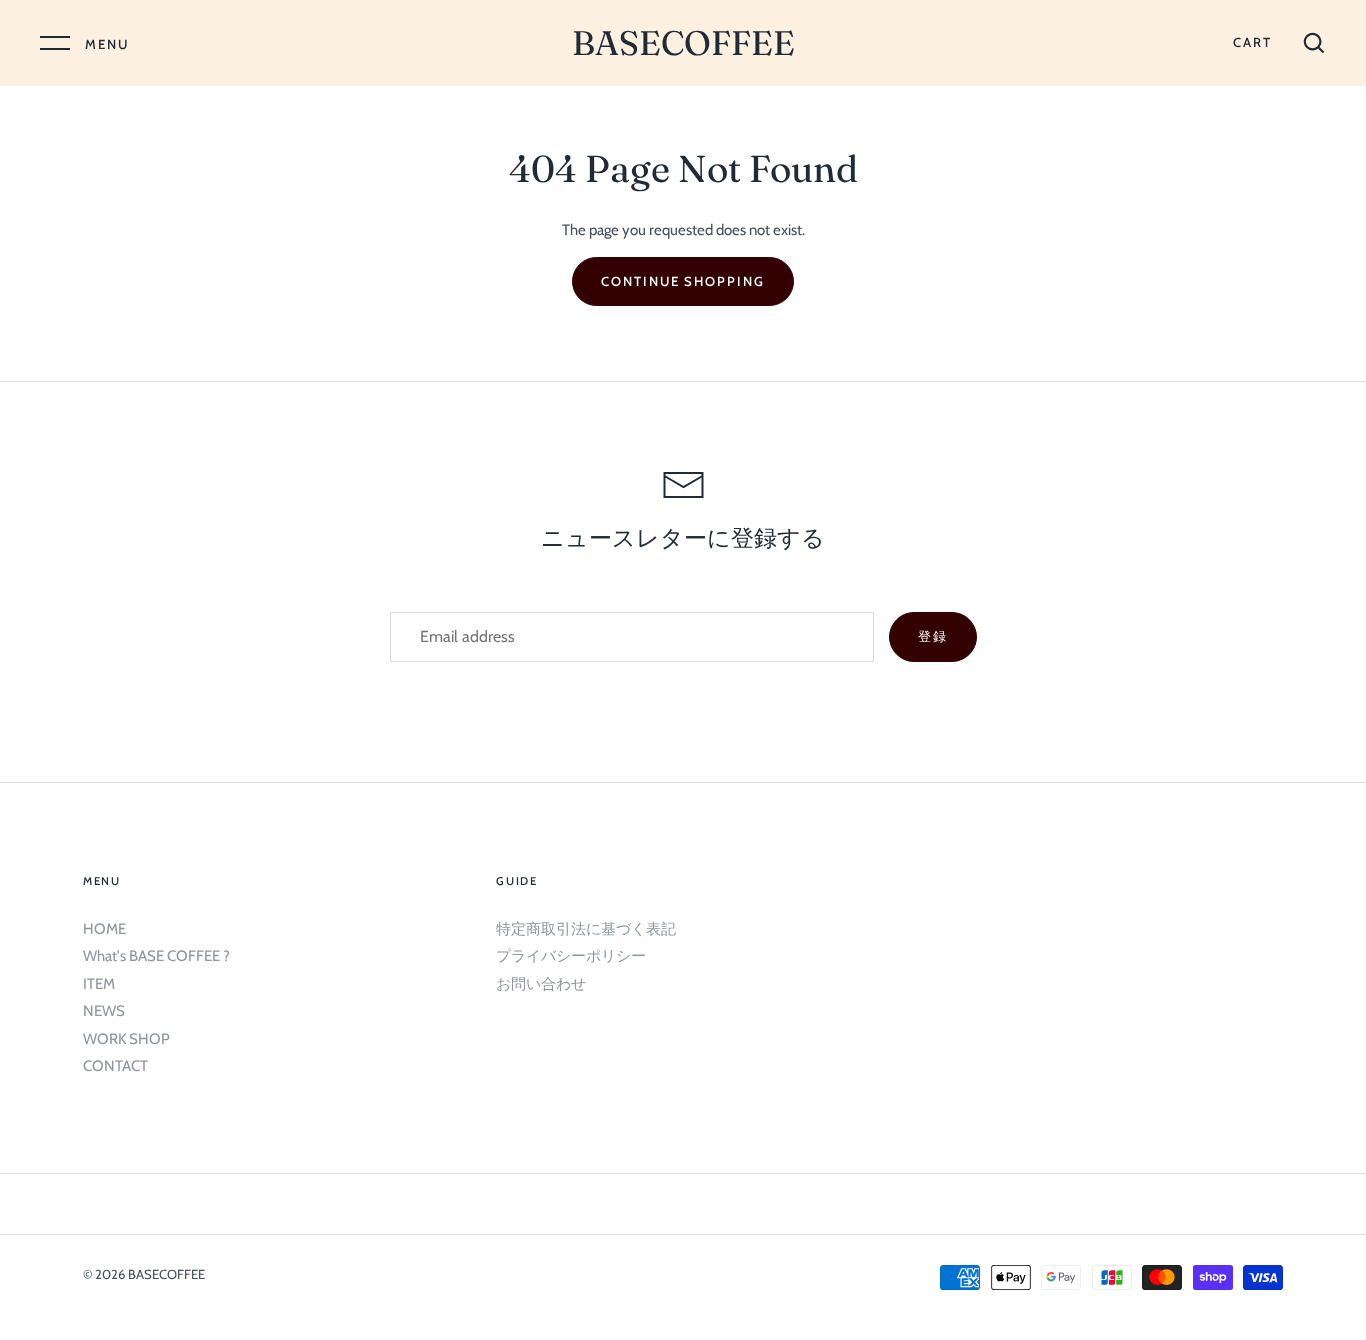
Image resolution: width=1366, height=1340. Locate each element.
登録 (933, 636)
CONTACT (115, 1066)
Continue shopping (683, 281)
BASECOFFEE (683, 43)
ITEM (99, 984)
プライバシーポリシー (571, 956)
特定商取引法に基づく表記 (586, 929)
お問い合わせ (541, 984)
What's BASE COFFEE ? (156, 956)
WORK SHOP (126, 1039)
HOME (104, 929)
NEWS (104, 1011)
